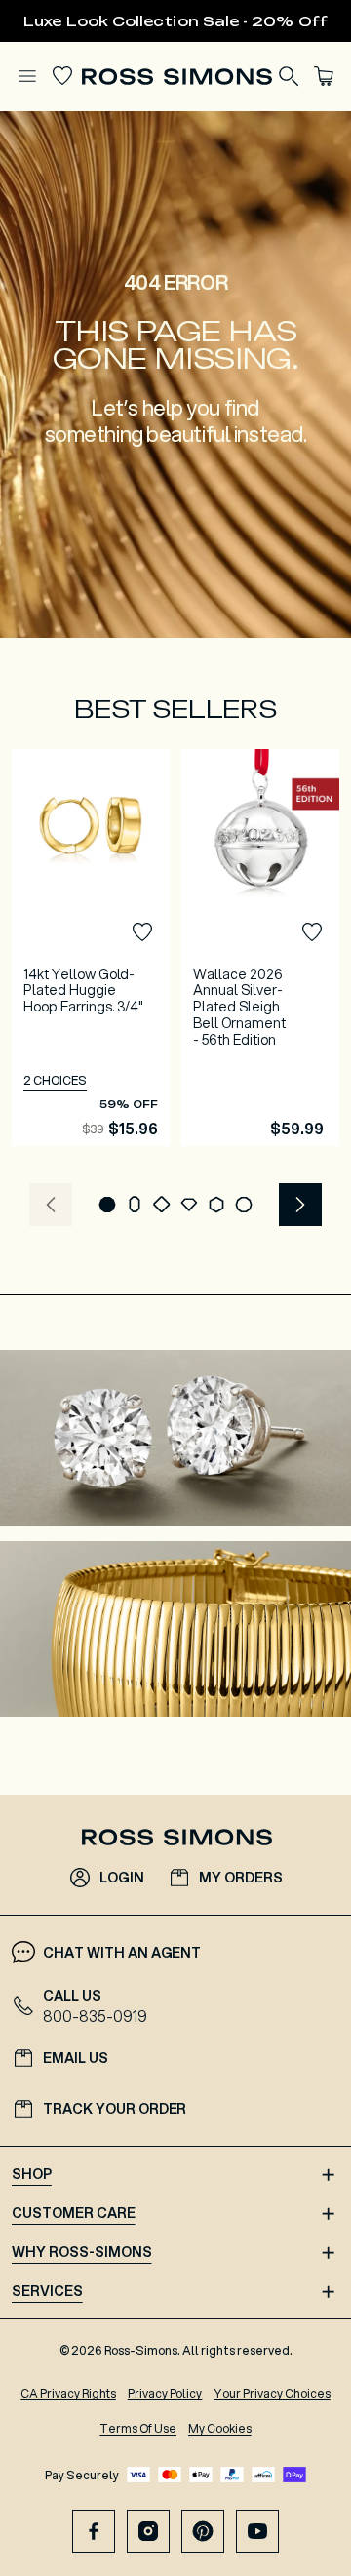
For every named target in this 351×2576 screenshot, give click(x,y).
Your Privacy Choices (272, 2393)
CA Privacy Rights (68, 2393)
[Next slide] (300, 1205)
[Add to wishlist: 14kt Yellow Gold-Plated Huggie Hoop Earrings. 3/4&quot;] (142, 932)
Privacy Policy (165, 2393)
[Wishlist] (62, 76)
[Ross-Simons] (176, 77)
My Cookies (220, 2428)
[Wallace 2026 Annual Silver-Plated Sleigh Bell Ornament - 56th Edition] (260, 948)
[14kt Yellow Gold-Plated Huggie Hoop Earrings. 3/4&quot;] (91, 948)
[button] (107, 1205)
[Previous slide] (51, 1205)
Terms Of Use (138, 2428)
